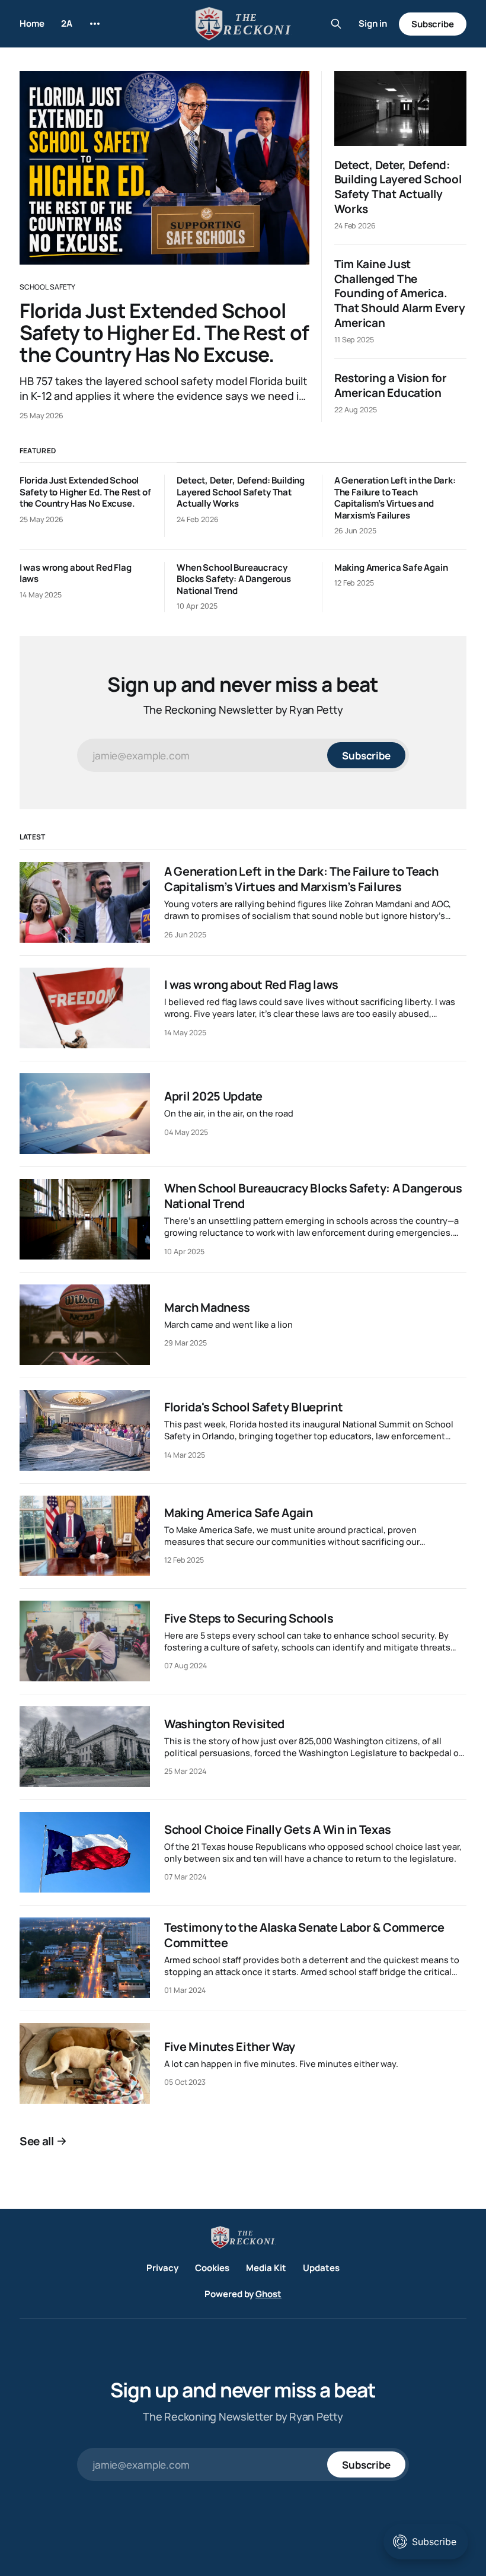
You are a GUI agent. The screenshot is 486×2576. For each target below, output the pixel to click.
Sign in (373, 23)
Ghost (268, 2294)
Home (32, 23)
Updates (321, 2268)
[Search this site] (336, 24)
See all (37, 2141)
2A (67, 23)
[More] (95, 24)
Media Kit (266, 2268)
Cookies (212, 2268)
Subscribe (433, 24)
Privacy (162, 2268)
